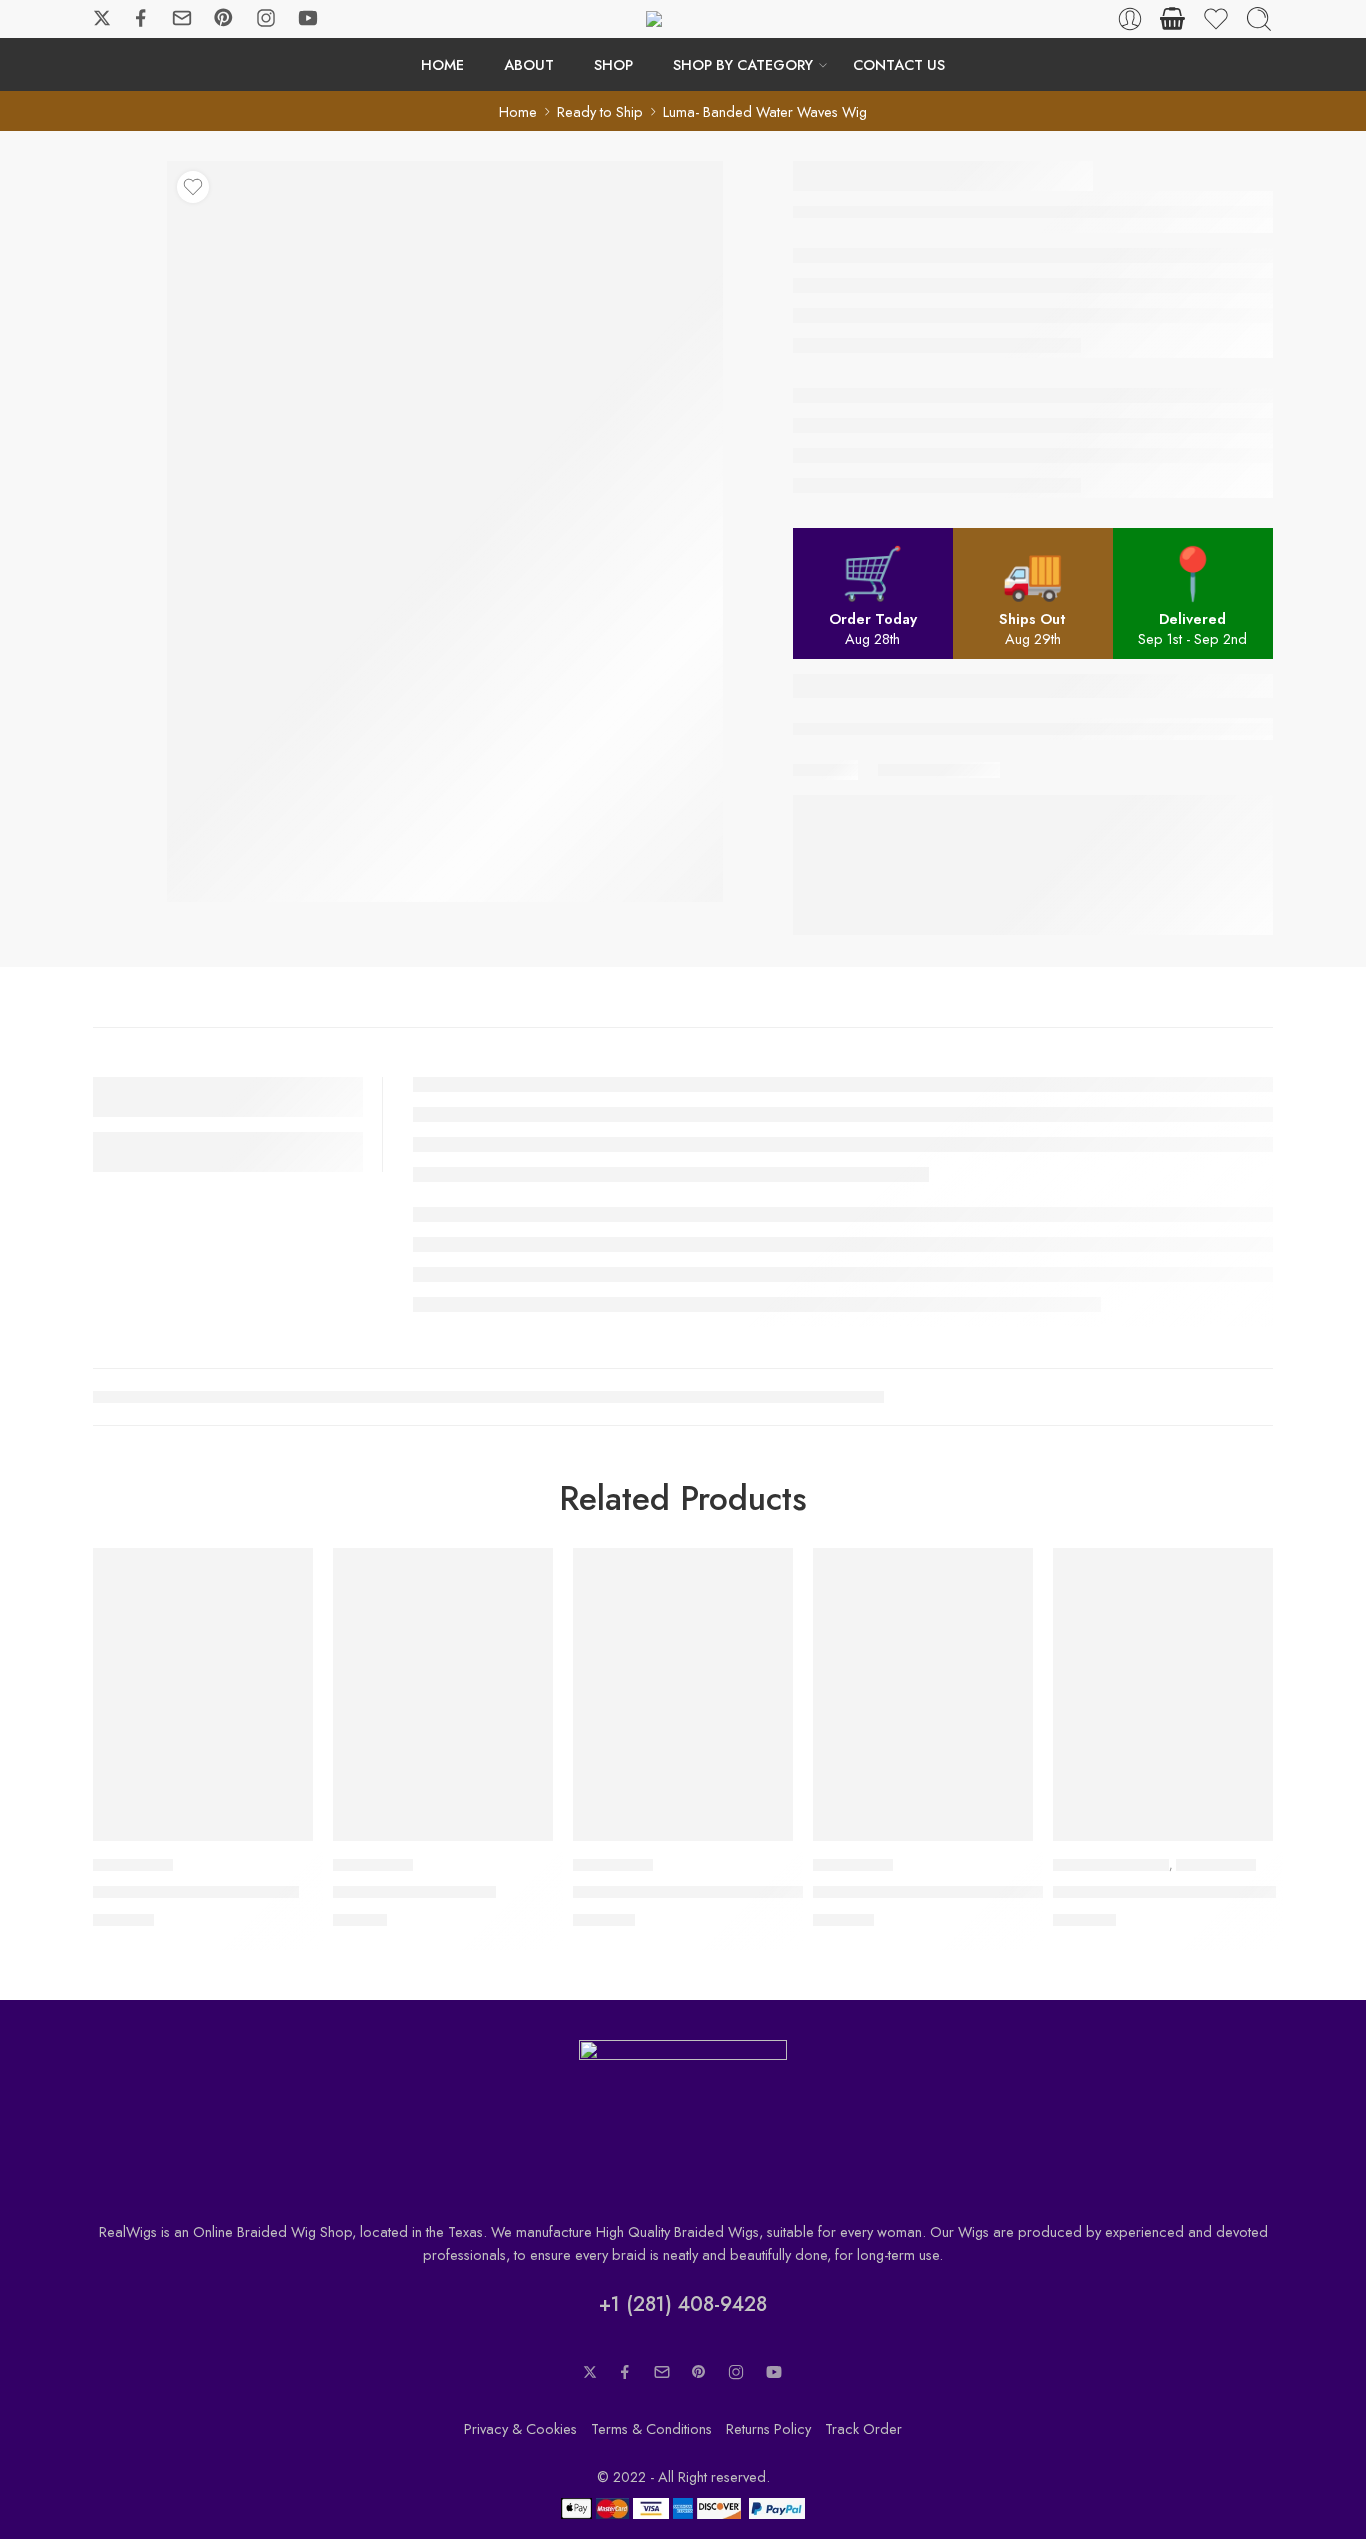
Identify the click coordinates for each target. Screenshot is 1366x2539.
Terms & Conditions (651, 2428)
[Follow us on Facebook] (141, 18)
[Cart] (1173, 19)
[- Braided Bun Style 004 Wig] (1163, 1694)
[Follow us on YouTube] (308, 18)
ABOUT (529, 64)
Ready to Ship (600, 111)
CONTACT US (899, 64)
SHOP (613, 64)
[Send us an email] (182, 18)
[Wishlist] (193, 187)
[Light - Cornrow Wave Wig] (203, 1694)
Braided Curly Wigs (1111, 1865)
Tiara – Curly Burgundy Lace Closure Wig (969, 1892)
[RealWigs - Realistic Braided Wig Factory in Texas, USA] (683, 19)
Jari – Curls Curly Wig (414, 1892)
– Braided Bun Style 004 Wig (1164, 1892)
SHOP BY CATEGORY (743, 64)
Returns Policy (768, 2428)
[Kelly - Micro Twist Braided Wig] (683, 1694)
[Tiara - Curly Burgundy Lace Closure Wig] (923, 1694)
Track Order (863, 2428)
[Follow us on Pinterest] (224, 18)
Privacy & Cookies (520, 2428)
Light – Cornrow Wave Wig (196, 1892)
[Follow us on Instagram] (266, 18)
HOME (442, 64)
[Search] (1259, 19)
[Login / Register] (1130, 19)
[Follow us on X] (102, 18)
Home (518, 111)
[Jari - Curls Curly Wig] (443, 1694)
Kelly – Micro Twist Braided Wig (693, 1892)
